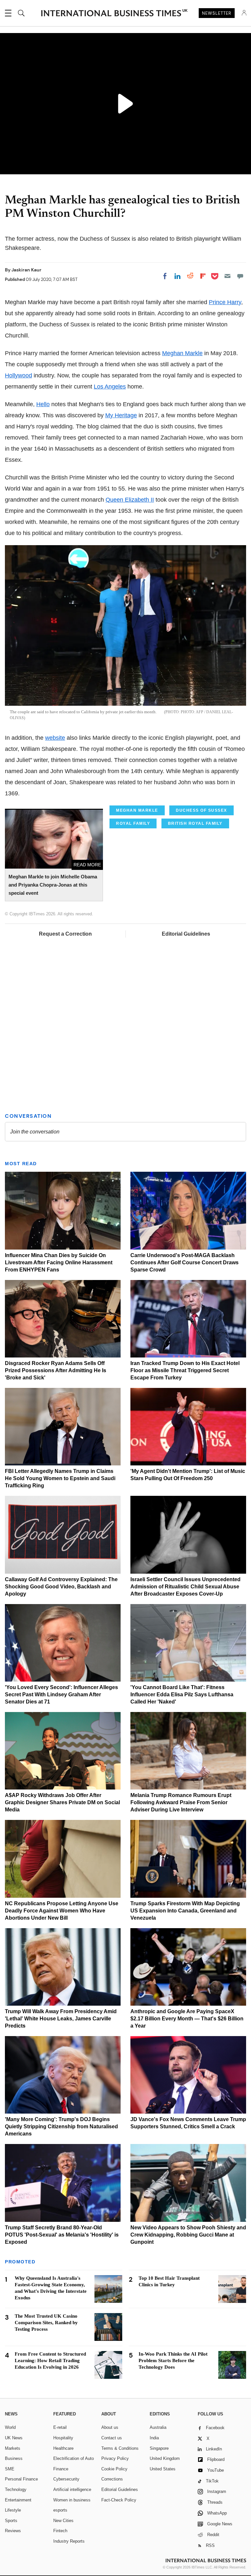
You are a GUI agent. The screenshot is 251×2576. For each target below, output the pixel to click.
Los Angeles (110, 387)
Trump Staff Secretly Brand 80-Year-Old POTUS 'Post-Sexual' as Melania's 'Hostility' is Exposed (62, 2235)
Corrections (112, 2479)
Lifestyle (13, 2510)
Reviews (13, 2531)
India (154, 2438)
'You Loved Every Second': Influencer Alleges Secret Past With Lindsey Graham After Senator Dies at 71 (61, 1694)
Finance (61, 2469)
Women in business (72, 2500)
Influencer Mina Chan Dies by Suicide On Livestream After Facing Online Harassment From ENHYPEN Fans (59, 1262)
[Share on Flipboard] (203, 276)
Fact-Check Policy (119, 2500)
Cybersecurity (66, 2479)
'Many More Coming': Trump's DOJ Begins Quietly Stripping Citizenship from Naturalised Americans (61, 2126)
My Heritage (121, 415)
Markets (13, 2448)
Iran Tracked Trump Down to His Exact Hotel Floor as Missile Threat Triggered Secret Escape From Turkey (185, 1370)
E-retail (60, 2427)
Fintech (60, 2531)
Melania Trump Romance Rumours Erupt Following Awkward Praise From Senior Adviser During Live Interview (181, 1802)
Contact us (112, 2438)
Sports (11, 2521)
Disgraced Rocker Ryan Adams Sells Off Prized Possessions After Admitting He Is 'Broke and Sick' (56, 1370)
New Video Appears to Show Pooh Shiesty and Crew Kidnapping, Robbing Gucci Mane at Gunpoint (188, 2235)
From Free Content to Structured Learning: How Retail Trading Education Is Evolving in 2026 (50, 2360)
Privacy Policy (115, 2458)
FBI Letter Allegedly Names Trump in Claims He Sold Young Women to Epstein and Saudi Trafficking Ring (60, 1478)
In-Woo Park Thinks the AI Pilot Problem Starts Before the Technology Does (173, 2360)
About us (110, 2427)
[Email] (227, 276)
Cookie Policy (114, 2469)
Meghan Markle (182, 353)
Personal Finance (21, 2479)
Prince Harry (225, 302)
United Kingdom (165, 2458)
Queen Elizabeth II (130, 500)
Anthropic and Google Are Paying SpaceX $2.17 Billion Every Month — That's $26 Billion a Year (187, 2019)
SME (10, 2469)
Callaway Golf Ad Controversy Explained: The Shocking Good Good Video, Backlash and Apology (61, 1587)
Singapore (159, 2448)
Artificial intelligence (72, 2490)
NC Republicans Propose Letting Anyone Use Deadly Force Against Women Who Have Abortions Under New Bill (62, 1911)
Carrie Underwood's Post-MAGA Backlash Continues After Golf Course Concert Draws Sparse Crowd (184, 1262)
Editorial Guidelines (186, 934)
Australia (158, 2427)
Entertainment (18, 2500)
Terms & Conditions (120, 2448)
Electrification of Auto (74, 2458)
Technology (16, 2490)
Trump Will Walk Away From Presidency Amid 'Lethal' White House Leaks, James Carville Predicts (61, 2019)
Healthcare (63, 2448)
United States (163, 2469)
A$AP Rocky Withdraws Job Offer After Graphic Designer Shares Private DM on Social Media (62, 1802)
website (55, 738)
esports (60, 2510)
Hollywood (18, 375)
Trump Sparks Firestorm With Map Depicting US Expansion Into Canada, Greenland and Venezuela (185, 1911)
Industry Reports (69, 2541)
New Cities (63, 2521)
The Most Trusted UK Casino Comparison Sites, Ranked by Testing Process (46, 2323)
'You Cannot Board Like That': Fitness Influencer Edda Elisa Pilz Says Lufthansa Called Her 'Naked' (182, 1694)
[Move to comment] (240, 276)
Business (14, 2458)
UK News (14, 2438)
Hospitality (63, 2438)
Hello (43, 404)
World (10, 2427)
